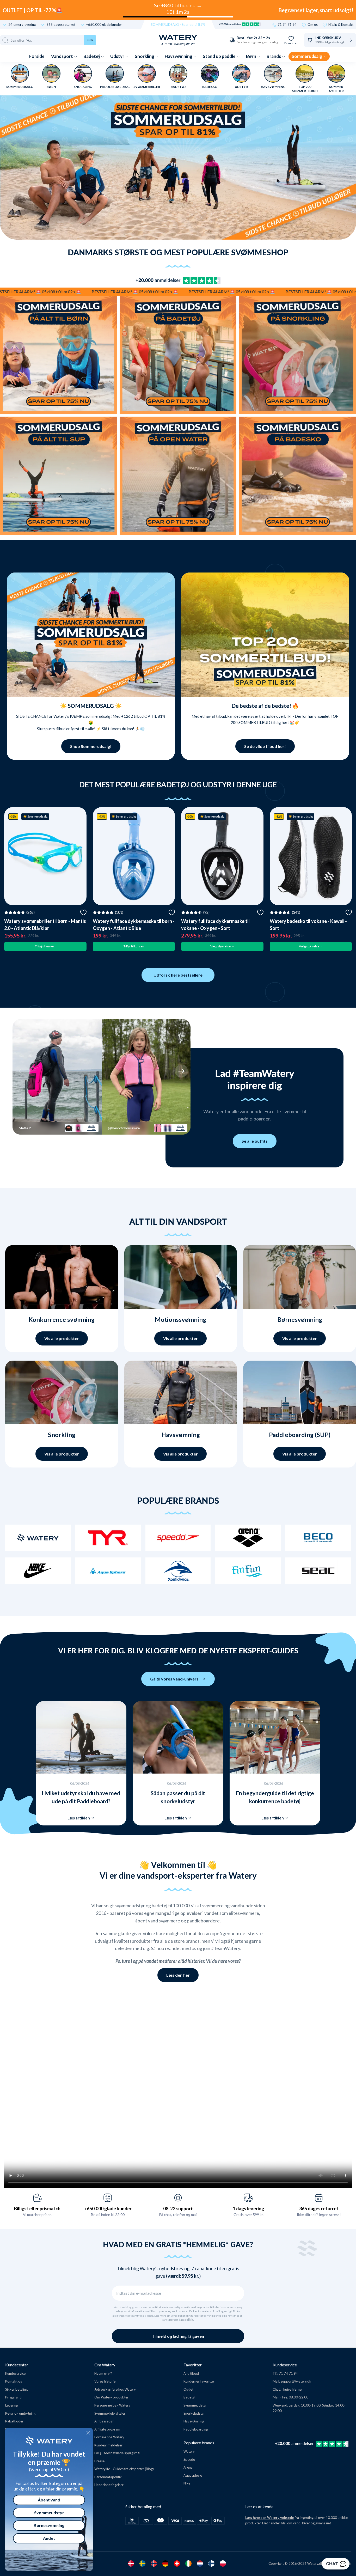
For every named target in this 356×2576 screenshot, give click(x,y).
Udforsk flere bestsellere (178, 975)
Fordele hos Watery (109, 2437)
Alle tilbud (191, 2373)
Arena (188, 2467)
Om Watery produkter (111, 2397)
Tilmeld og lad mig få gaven (178, 2336)
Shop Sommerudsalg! (91, 746)
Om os (313, 25)
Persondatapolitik (108, 2477)
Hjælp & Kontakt (341, 25)
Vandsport (62, 56)
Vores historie (105, 2381)
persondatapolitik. (181, 2320)
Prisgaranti (13, 2397)
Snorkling (145, 56)
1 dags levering (248, 2208)
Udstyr (118, 56)
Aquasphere (193, 2475)
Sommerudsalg (307, 56)
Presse (99, 2461)
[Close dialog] (88, 2433)
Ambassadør (104, 2421)
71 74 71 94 (287, 25)
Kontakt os (14, 2381)
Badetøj (92, 56)
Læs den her (178, 1975)
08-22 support (178, 2208)
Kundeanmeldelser (108, 2445)
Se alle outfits (255, 1141)
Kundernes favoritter (199, 2381)
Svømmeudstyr (195, 2405)
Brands (274, 56)
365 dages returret (61, 25)
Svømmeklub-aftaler (110, 2413)
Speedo (189, 2459)
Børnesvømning (49, 2525)
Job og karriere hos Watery (115, 2389)
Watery (189, 2451)
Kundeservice (15, 2373)
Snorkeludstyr (194, 2413)
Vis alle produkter (62, 1338)
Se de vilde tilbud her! (265, 746)
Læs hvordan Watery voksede (270, 2518)
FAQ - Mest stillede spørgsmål (117, 2453)
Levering (12, 2405)
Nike (187, 2483)
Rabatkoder (14, 2421)
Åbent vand (49, 2500)
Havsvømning (179, 56)
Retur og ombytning (20, 2413)
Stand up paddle (220, 56)
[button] (22, 1071)
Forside (37, 56)
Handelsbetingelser (109, 2485)
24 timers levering (22, 25)
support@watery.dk (296, 2381)
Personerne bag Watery (112, 2405)
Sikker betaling (16, 2389)
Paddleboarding (196, 2429)
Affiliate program (107, 2429)
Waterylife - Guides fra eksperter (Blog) (124, 2469)
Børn (251, 56)
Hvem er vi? (103, 2373)
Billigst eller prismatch (37, 2208)
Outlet (188, 2389)
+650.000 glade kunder (104, 25)
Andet (49, 2538)
